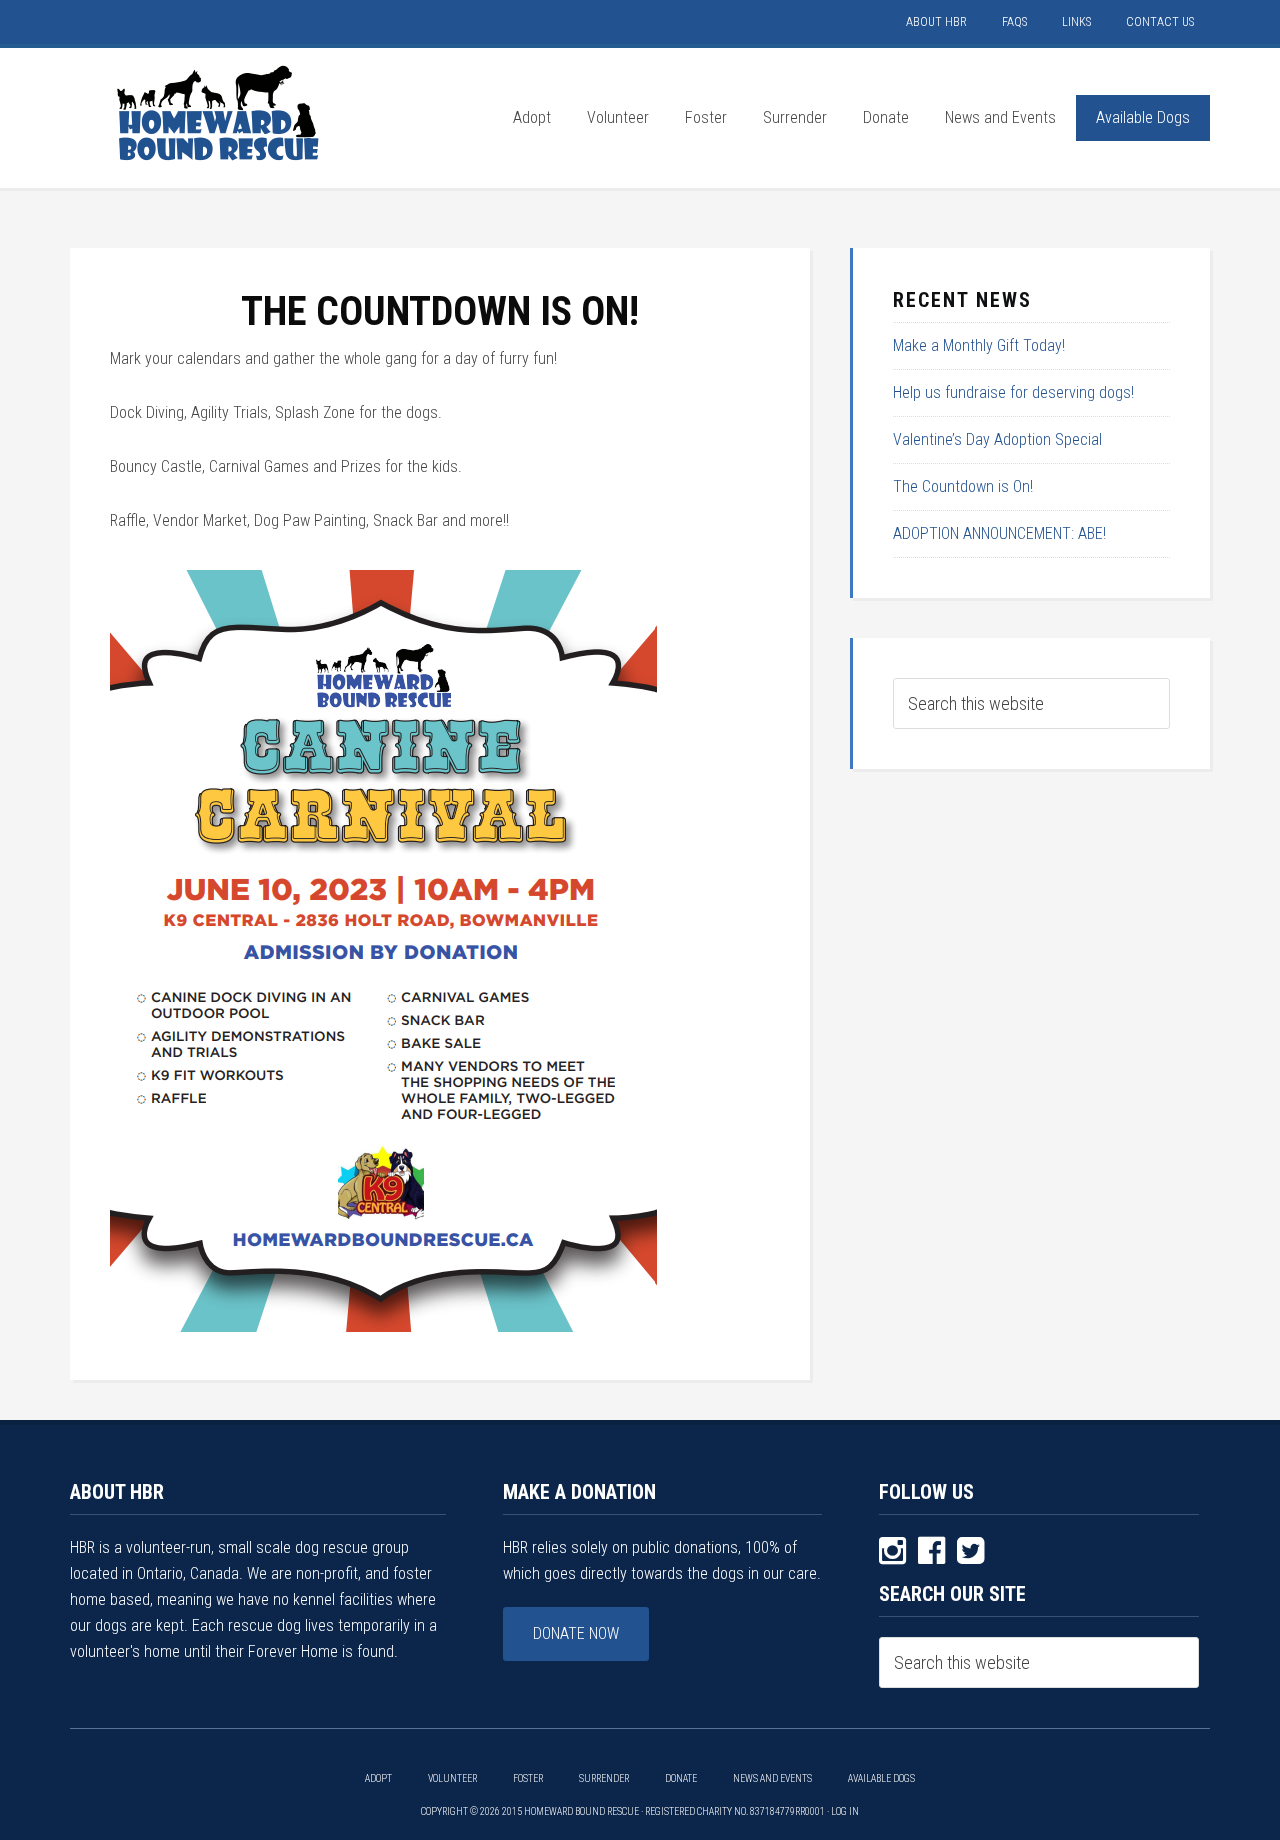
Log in (845, 1811)
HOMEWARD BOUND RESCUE (220, 113)
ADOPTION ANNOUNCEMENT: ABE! (999, 533)
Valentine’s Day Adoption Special (997, 439)
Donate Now (576, 1633)
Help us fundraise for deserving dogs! (1013, 392)
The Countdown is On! (963, 486)
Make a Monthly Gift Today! (979, 345)
